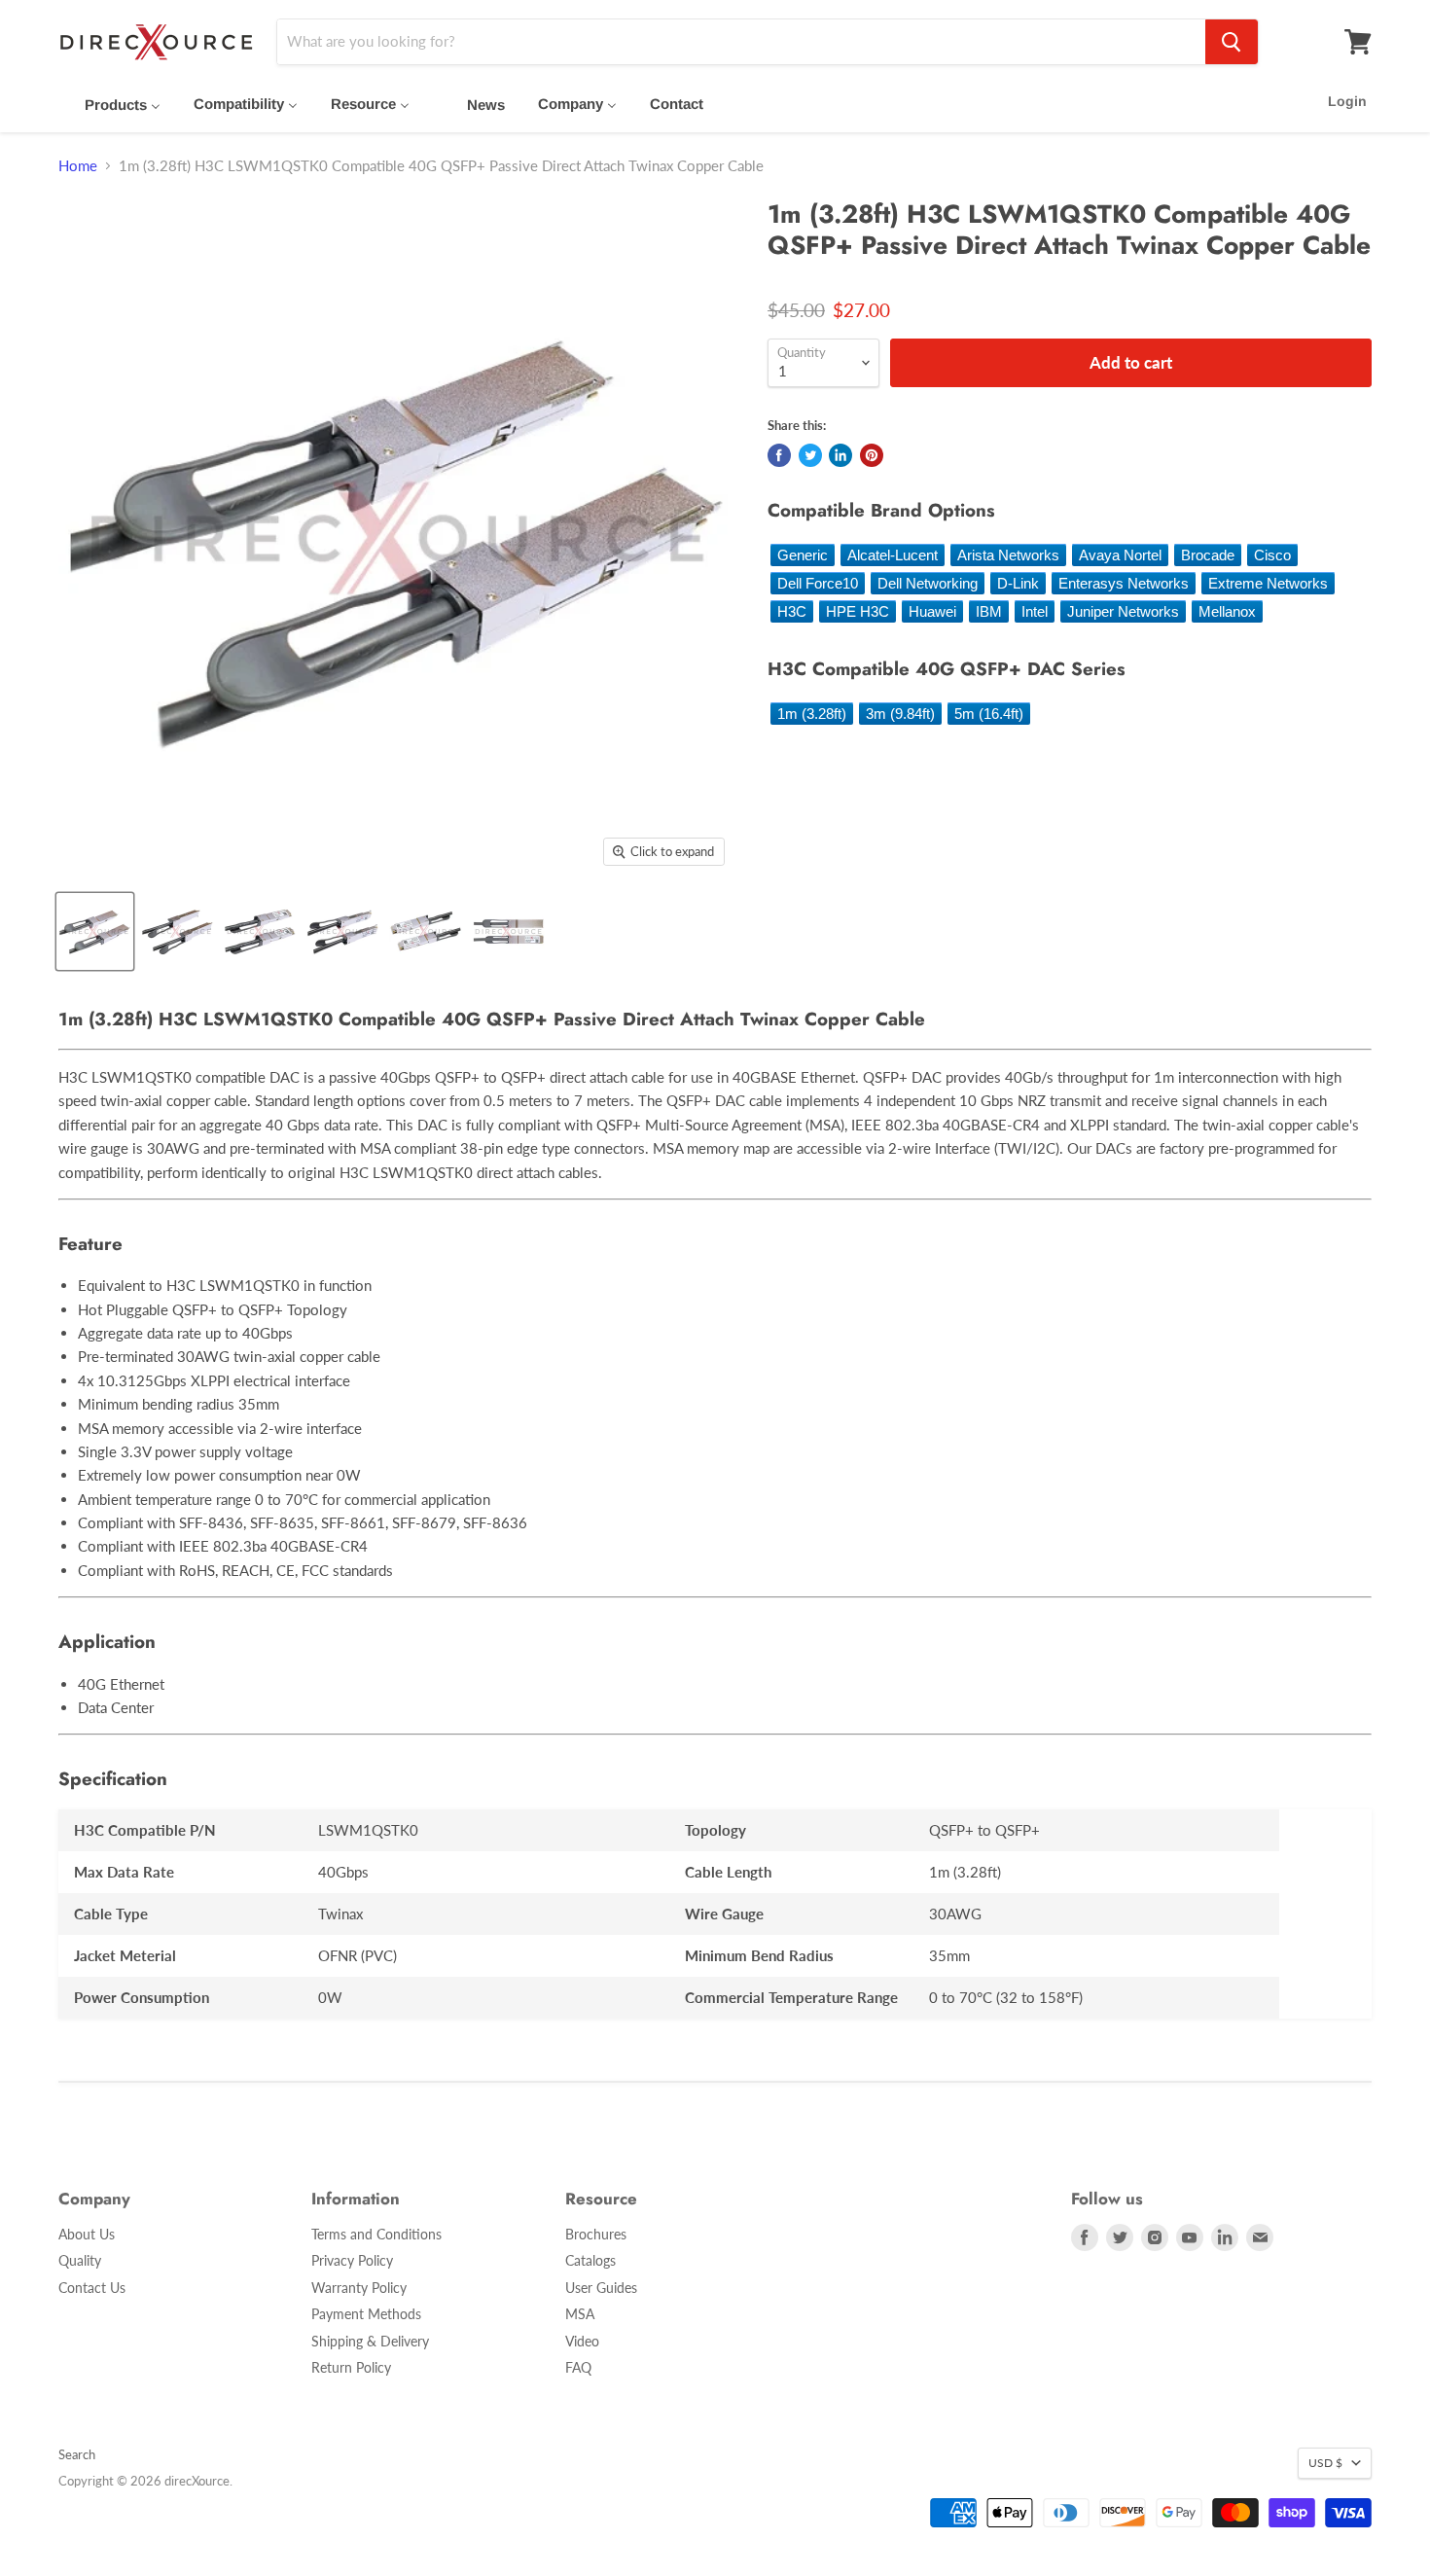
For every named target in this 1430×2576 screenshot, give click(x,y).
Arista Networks (1008, 555)
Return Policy (351, 2367)
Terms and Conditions (376, 2234)
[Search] (1232, 42)
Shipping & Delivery (370, 2341)
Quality (80, 2260)
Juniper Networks (1123, 611)
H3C (792, 611)
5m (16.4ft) (989, 714)
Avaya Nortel (1120, 555)
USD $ (1325, 2463)
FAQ (578, 2367)
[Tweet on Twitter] (810, 455)
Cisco (1272, 555)
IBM (989, 611)
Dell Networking (928, 583)
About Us (87, 2234)
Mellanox (1227, 611)
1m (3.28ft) (812, 714)
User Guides (601, 2288)
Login (1347, 101)
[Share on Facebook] (779, 455)
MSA (580, 2314)
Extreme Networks (1268, 583)
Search (77, 2454)
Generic (803, 555)
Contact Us (92, 2288)
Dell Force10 (818, 583)
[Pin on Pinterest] (872, 455)
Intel (1035, 611)
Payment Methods (366, 2314)
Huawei (932, 611)
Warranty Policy (359, 2288)
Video (582, 2341)
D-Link (1018, 583)
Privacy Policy (352, 2260)
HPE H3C (858, 611)
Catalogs (590, 2260)
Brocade (1208, 555)
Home (78, 166)
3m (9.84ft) (900, 714)
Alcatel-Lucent (893, 555)
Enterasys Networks (1124, 583)
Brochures (596, 2234)
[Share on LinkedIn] (840, 455)
